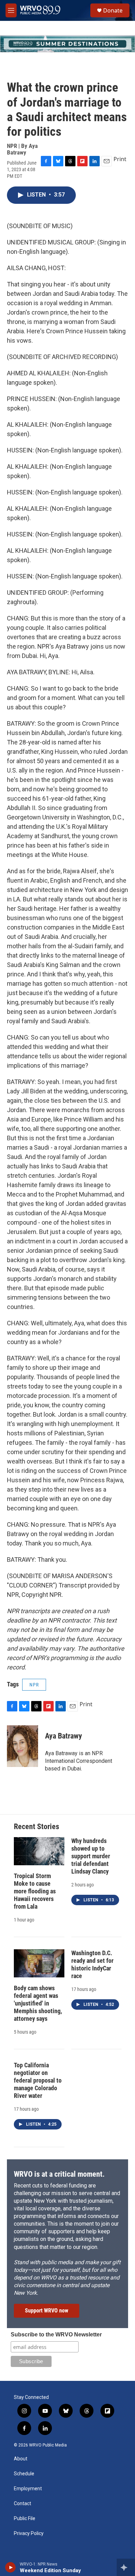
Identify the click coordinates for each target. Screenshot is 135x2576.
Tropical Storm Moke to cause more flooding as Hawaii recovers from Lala (35, 1891)
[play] (11, 2567)
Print (120, 159)
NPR (34, 1685)
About (21, 2459)
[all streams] (126, 2567)
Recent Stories (37, 1827)
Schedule (24, 2474)
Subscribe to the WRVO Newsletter (56, 2335)
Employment (28, 2489)
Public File (25, 2519)
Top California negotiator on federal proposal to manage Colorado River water (38, 2080)
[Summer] (67, 44)
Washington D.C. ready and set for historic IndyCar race (92, 1964)
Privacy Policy (29, 2533)
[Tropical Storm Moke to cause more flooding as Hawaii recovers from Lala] (39, 1851)
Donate (113, 10)
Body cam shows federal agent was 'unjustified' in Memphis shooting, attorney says (38, 2003)
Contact (22, 2504)
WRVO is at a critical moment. (59, 2174)
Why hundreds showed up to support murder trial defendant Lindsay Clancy (91, 1856)
